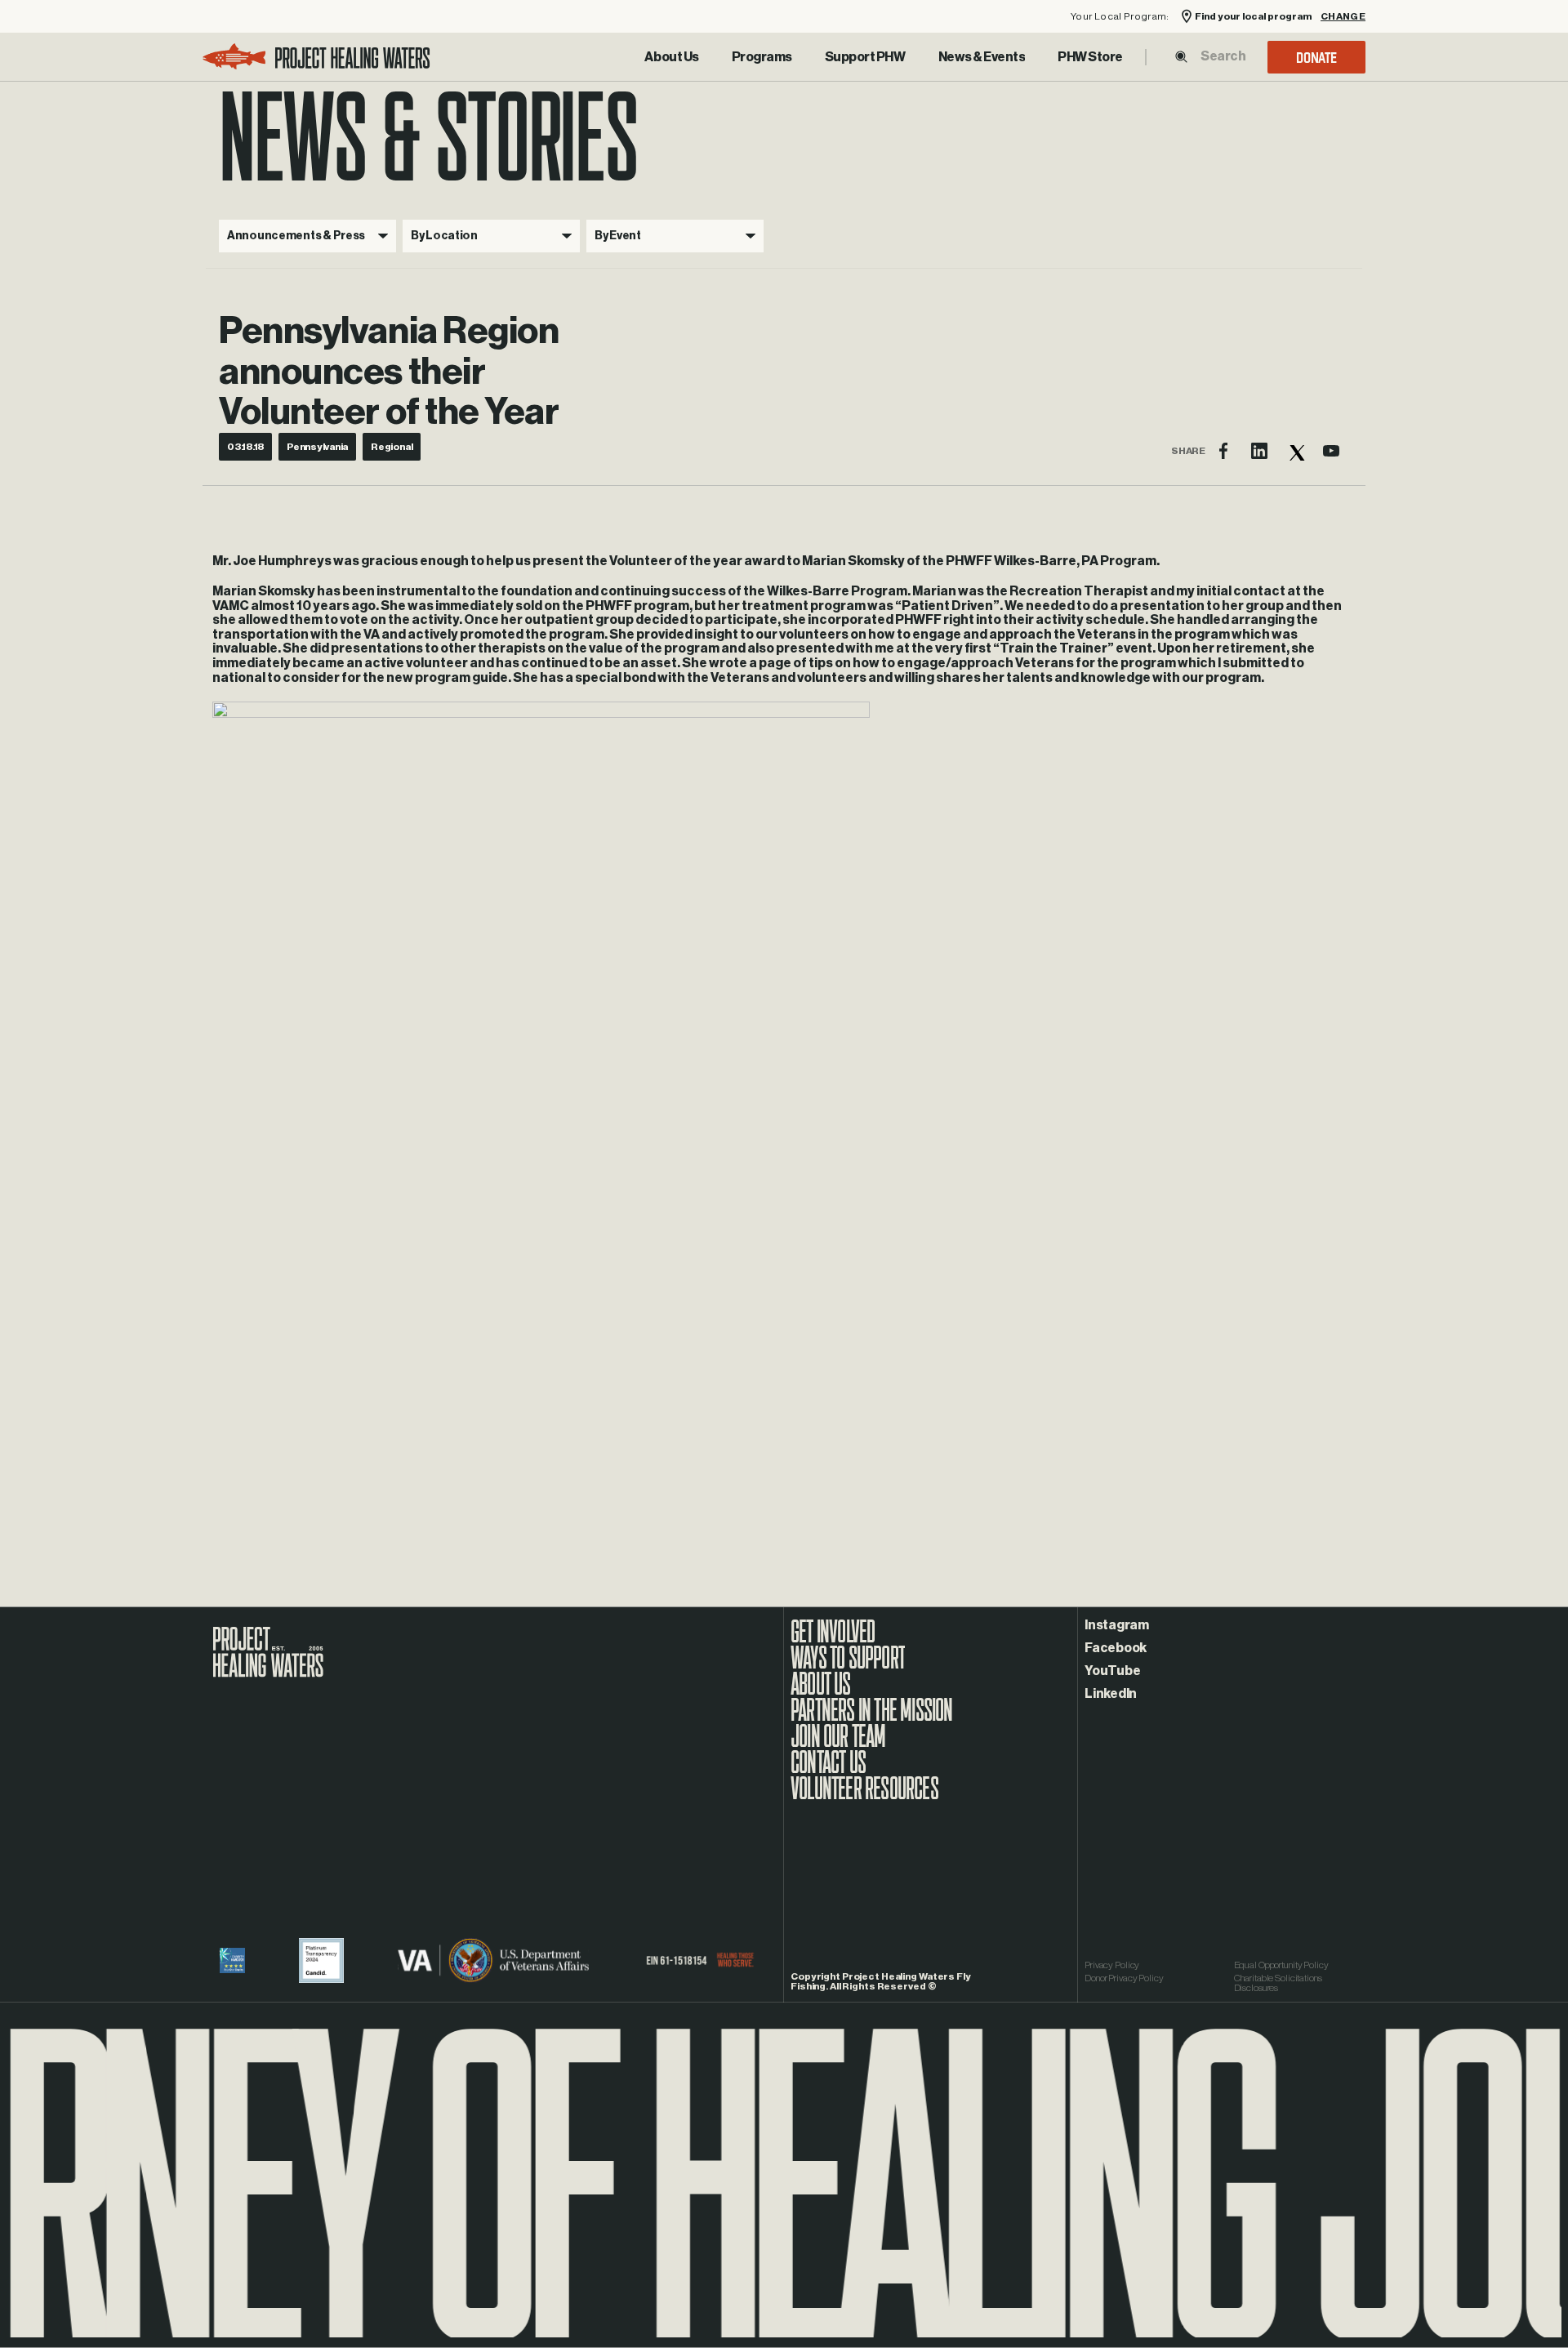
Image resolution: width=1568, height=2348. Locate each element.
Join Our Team (838, 1744)
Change (1343, 17)
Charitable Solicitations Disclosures (1278, 1983)
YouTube (1112, 1671)
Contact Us (828, 1771)
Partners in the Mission (872, 1718)
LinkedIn (1111, 1694)
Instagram (1117, 1625)
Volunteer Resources (864, 1797)
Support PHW (865, 57)
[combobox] (1223, 56)
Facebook (1116, 1648)
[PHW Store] (1090, 57)
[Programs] (762, 57)
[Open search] (1181, 57)
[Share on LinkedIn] (1259, 451)
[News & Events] (982, 57)
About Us (671, 57)
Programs (762, 57)
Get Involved (833, 1640)
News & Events (982, 57)
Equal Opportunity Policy (1281, 1965)
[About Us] (671, 57)
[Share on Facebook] (1223, 451)
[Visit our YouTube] (1331, 451)
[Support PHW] (865, 57)
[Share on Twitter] (1295, 451)
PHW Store (1090, 57)
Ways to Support (848, 1666)
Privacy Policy (1112, 1965)
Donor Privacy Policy (1124, 1978)
